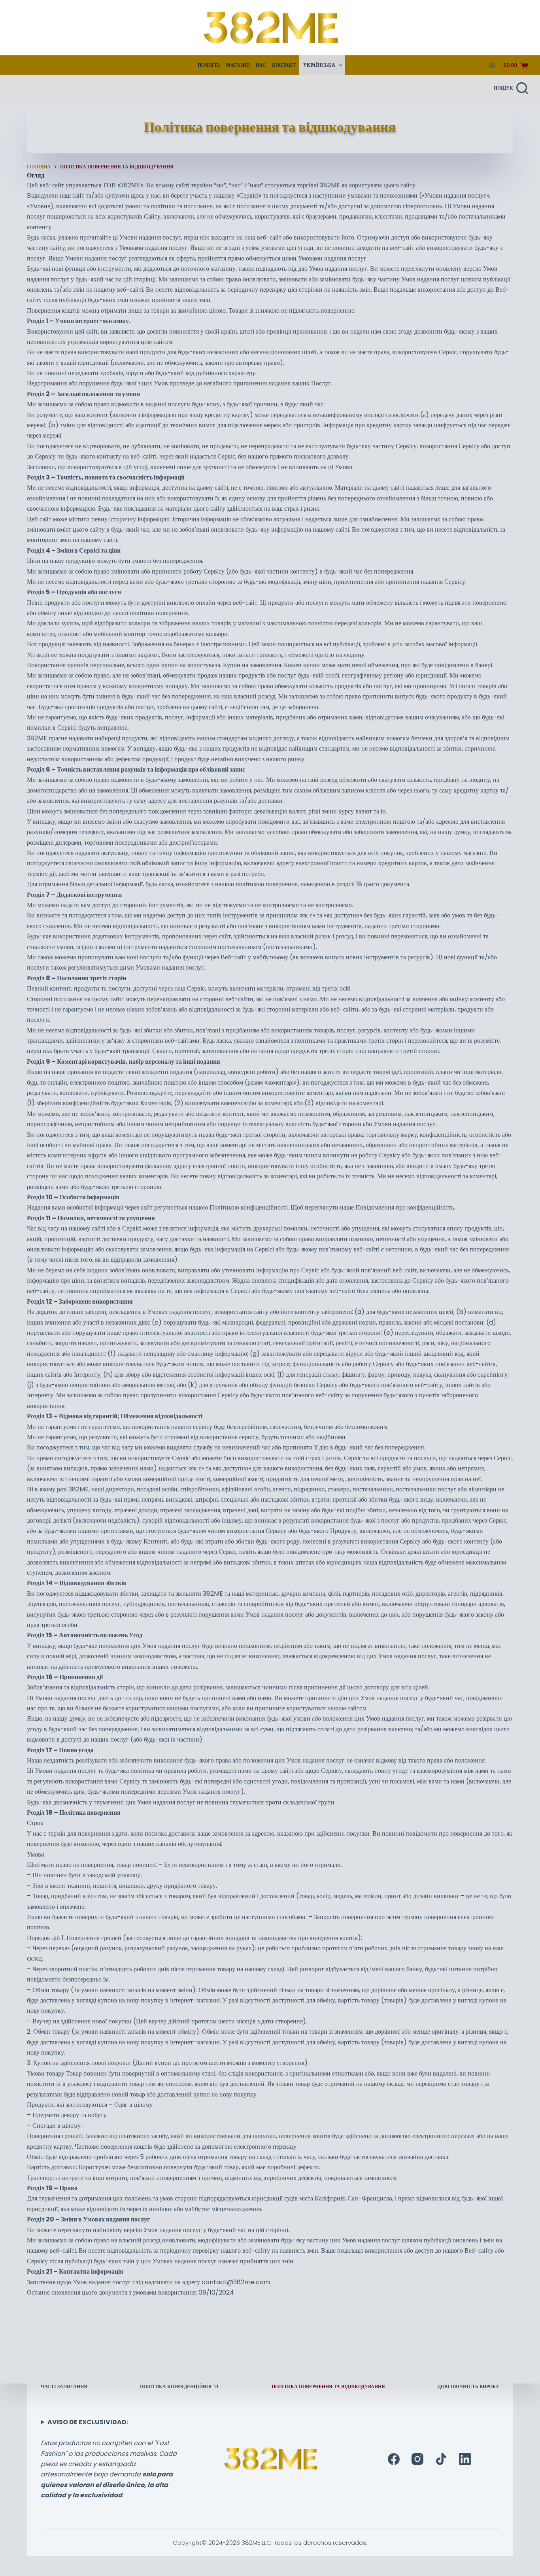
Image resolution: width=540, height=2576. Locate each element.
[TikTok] (441, 2459)
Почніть (209, 65)
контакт (284, 65)
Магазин (238, 65)
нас (261, 65)
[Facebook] (394, 2459)
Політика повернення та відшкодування (328, 2387)
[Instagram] (417, 2459)
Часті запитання (64, 2387)
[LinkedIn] (465, 2459)
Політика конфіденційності (179, 2387)
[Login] (492, 65)
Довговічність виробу (468, 2387)
